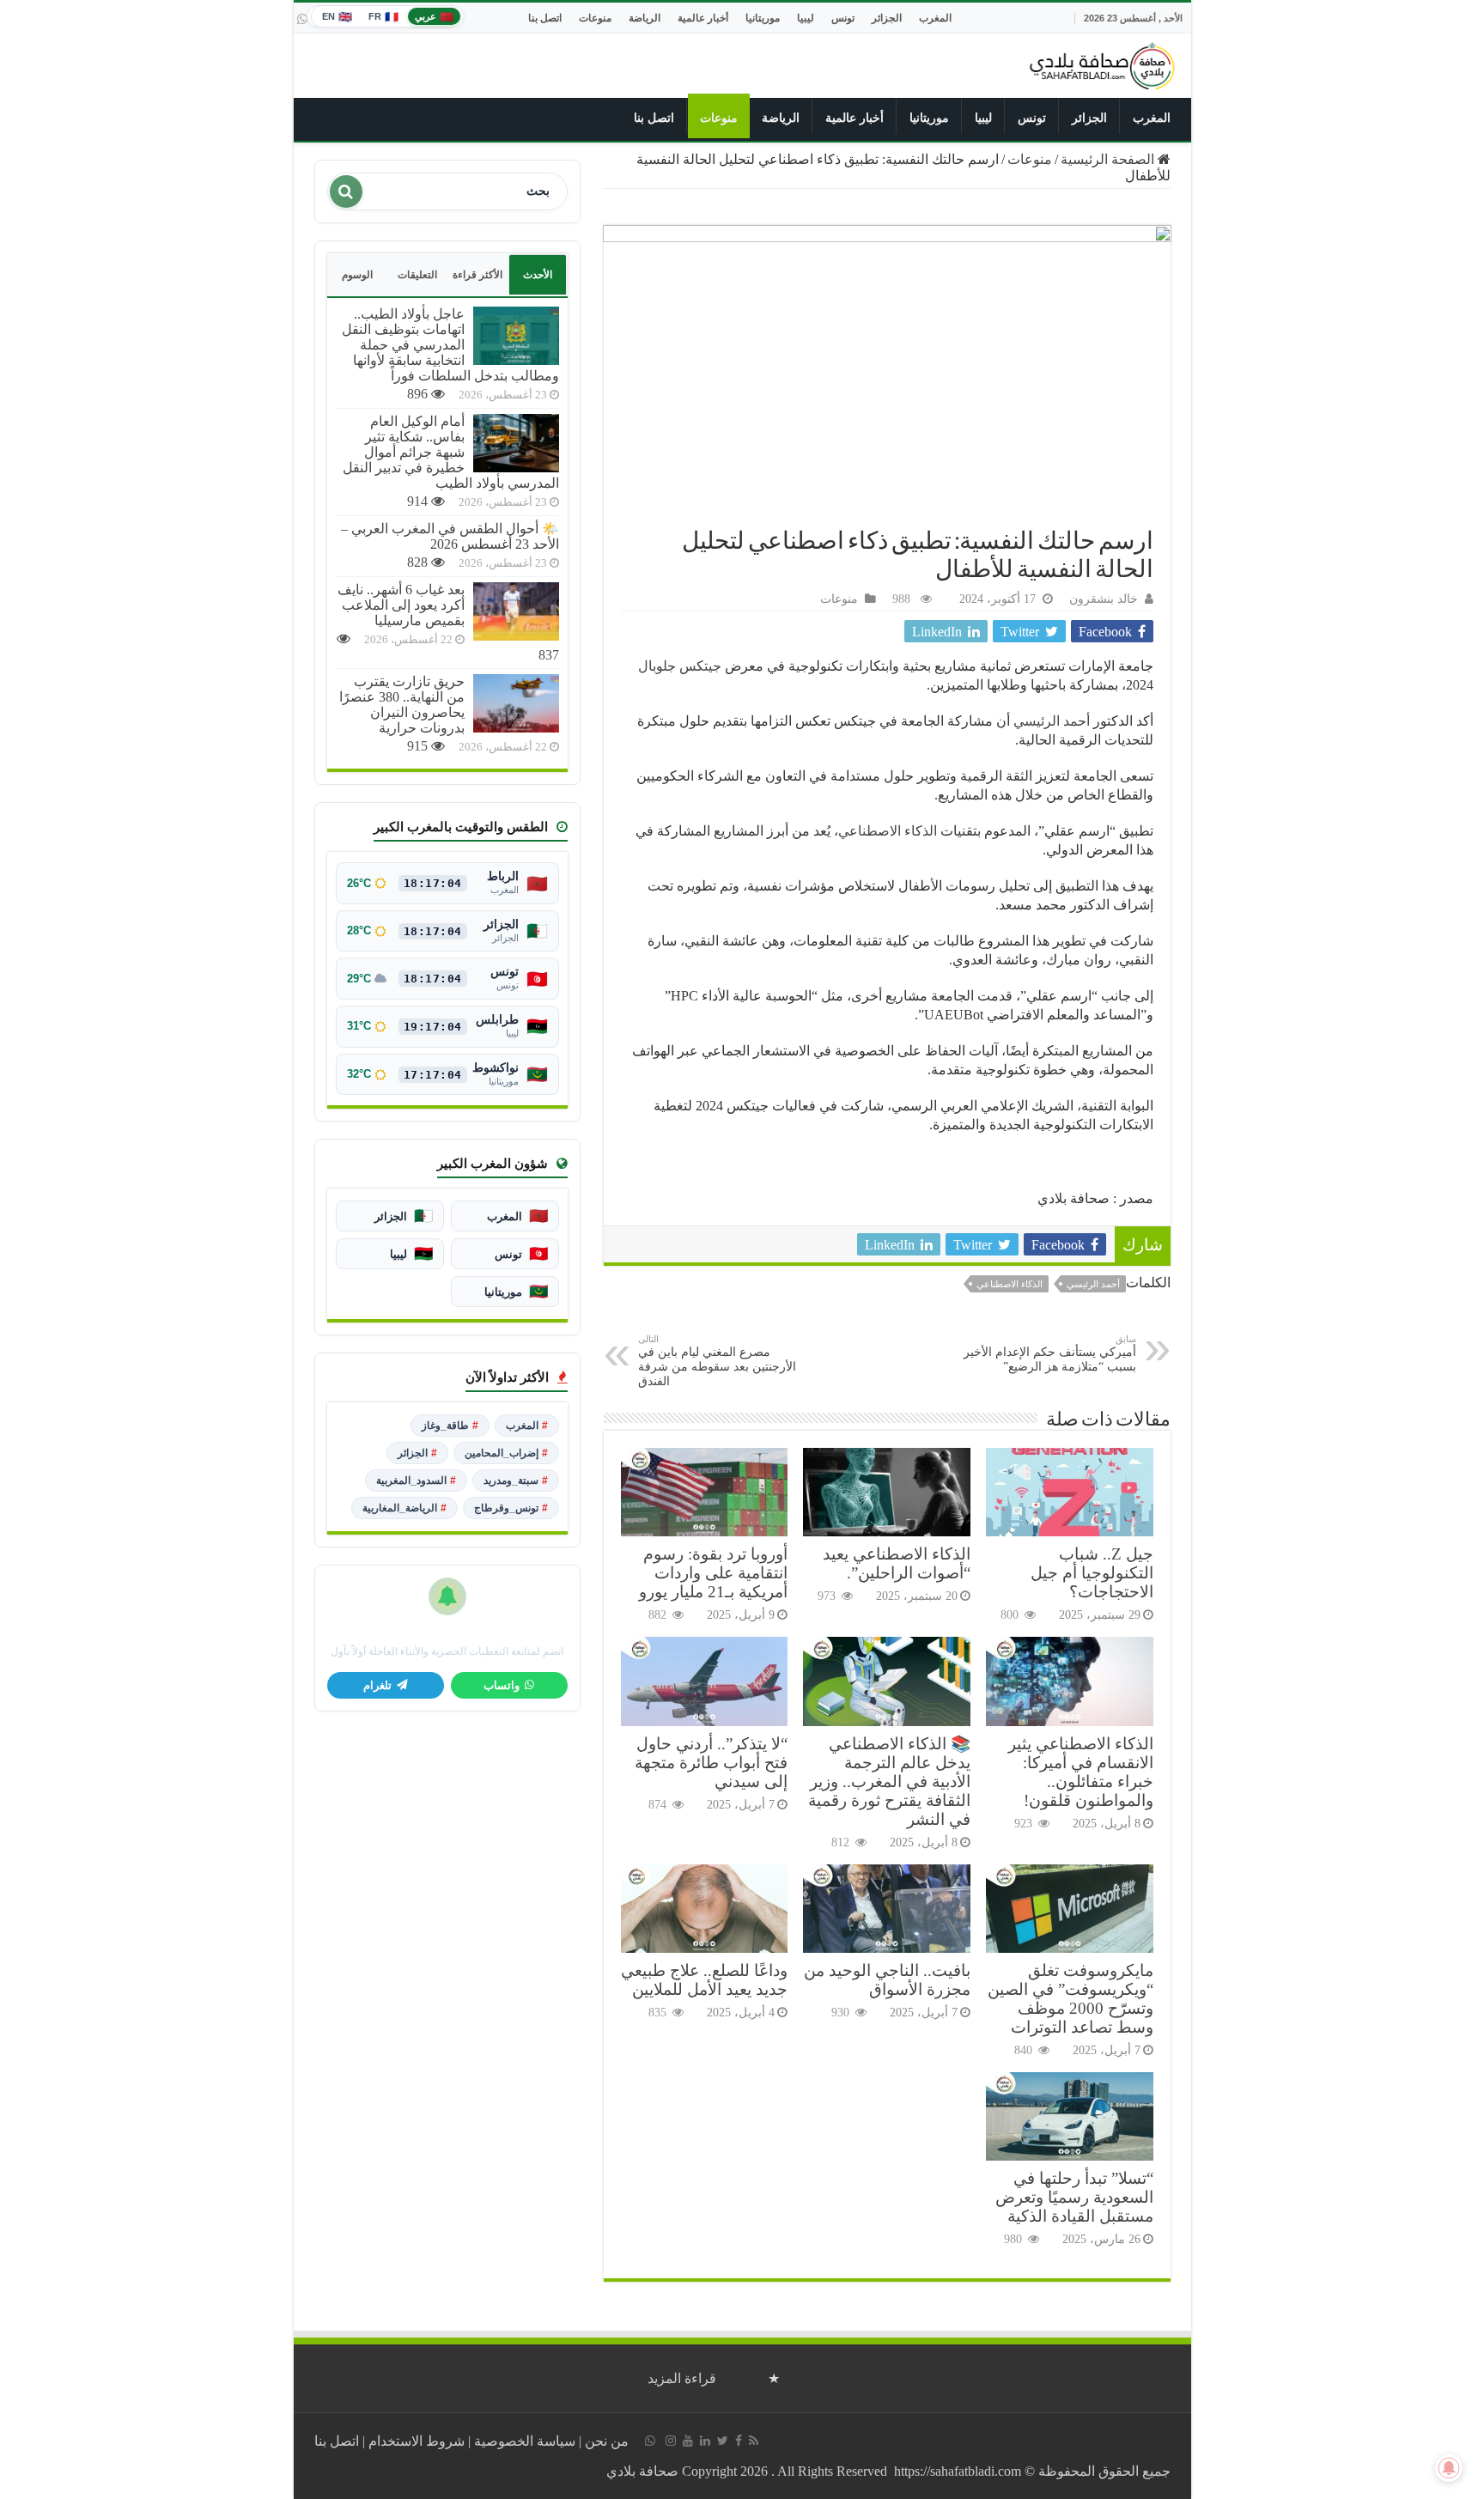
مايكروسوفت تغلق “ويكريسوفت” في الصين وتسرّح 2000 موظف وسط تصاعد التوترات (1070, 1999)
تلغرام (377, 1686)
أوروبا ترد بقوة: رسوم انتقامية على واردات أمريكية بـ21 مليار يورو (713, 1573)
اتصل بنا (545, 18)
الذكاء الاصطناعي (888, 831)
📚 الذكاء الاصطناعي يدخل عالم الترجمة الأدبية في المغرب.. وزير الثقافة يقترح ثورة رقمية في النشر (889, 1782)
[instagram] (671, 2441)
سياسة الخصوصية (525, 2441)
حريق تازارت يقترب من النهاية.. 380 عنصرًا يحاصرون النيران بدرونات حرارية (402, 705)
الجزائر (887, 18)
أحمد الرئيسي (1053, 721)
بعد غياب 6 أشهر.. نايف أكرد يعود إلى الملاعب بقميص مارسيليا (401, 605)
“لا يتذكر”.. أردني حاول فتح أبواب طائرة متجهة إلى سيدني (711, 1763)
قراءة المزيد (682, 2378)
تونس (843, 18)
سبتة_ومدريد (516, 1481)
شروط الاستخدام (417, 2441)
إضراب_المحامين (506, 1453)
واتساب (502, 1686)
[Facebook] (739, 2441)
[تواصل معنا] (302, 19)
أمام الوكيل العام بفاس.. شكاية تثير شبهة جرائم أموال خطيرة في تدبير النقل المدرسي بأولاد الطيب (451, 452)
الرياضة (645, 18)
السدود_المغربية (416, 1481)
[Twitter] (723, 2441)
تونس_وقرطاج (511, 1508)
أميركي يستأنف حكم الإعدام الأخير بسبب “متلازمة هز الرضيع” (1050, 1353)
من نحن (607, 2441)
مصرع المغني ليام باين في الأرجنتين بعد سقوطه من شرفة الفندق (717, 1361)
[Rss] (754, 2441)
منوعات (595, 18)
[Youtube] (688, 2441)
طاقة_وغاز (450, 1426)
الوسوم (357, 275)
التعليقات (417, 275)
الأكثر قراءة (477, 275)
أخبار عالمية (703, 18)
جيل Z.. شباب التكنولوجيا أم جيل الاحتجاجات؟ (1092, 1573)
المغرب (935, 18)
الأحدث (538, 275)
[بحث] (346, 192)
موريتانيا (763, 18)
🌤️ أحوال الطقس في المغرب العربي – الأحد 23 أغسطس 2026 (450, 536)
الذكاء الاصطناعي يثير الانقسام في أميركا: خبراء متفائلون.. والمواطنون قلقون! (1081, 1772)
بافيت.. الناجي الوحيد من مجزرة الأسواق (887, 1980)
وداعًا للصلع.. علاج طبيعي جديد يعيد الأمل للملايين (704, 1980)
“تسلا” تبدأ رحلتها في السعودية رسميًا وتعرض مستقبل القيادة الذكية (1074, 2197)
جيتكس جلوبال (680, 666)
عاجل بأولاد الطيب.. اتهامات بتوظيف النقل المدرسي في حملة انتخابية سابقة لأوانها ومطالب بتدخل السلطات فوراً (450, 345)
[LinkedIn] (705, 2441)
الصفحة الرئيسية (1109, 159)
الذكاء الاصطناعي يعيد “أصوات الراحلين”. (897, 1563)
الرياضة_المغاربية (404, 1508)
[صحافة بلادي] (1103, 63)
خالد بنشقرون (1104, 599)
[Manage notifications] (1449, 2468)
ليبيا (806, 18)
